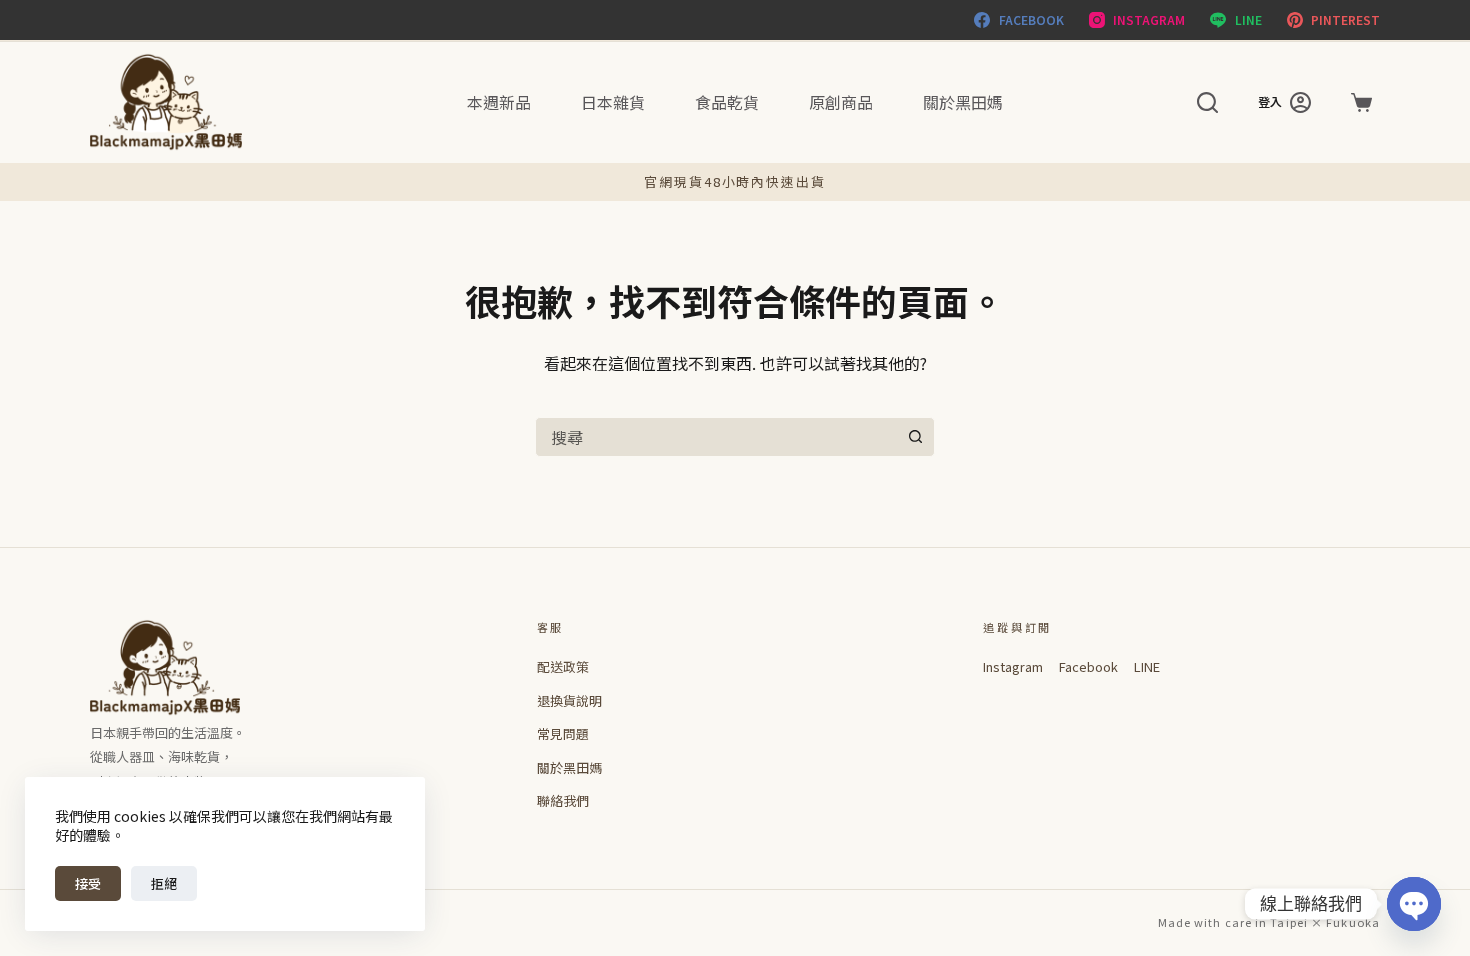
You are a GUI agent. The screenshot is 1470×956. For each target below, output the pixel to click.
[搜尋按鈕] (915, 437)
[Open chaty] (1414, 904)
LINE (1147, 666)
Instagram (1013, 666)
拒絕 (164, 883)
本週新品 (499, 102)
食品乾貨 (727, 102)
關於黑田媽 (963, 102)
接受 (88, 883)
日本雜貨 (613, 102)
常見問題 (563, 733)
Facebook (1088, 666)
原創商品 (841, 102)
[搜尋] (1207, 102)
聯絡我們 (563, 800)
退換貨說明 (569, 700)
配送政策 (563, 666)
